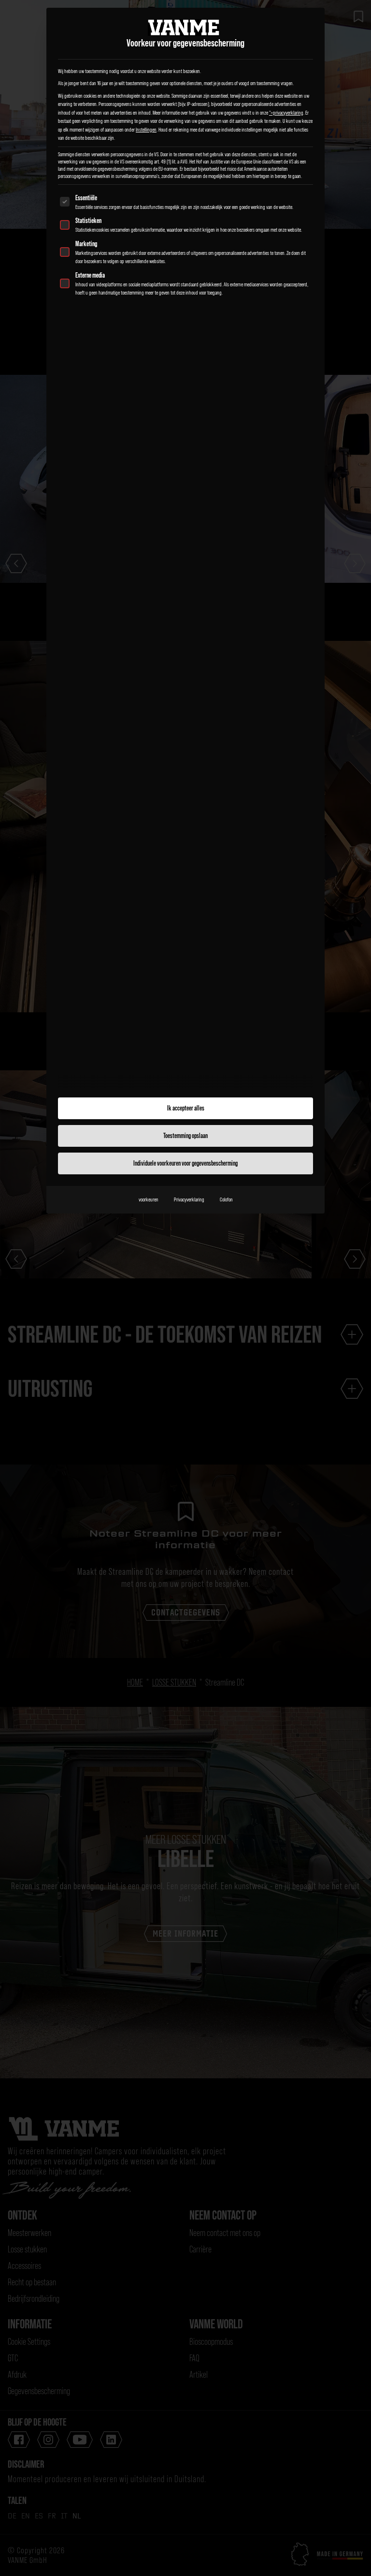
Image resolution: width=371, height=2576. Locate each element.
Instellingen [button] (146, 130)
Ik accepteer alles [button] (186, 1108)
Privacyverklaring (189, 1199)
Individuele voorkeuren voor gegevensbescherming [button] (185, 1163)
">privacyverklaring (286, 113)
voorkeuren (149, 1199)
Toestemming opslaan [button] (185, 1136)
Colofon (226, 1199)
